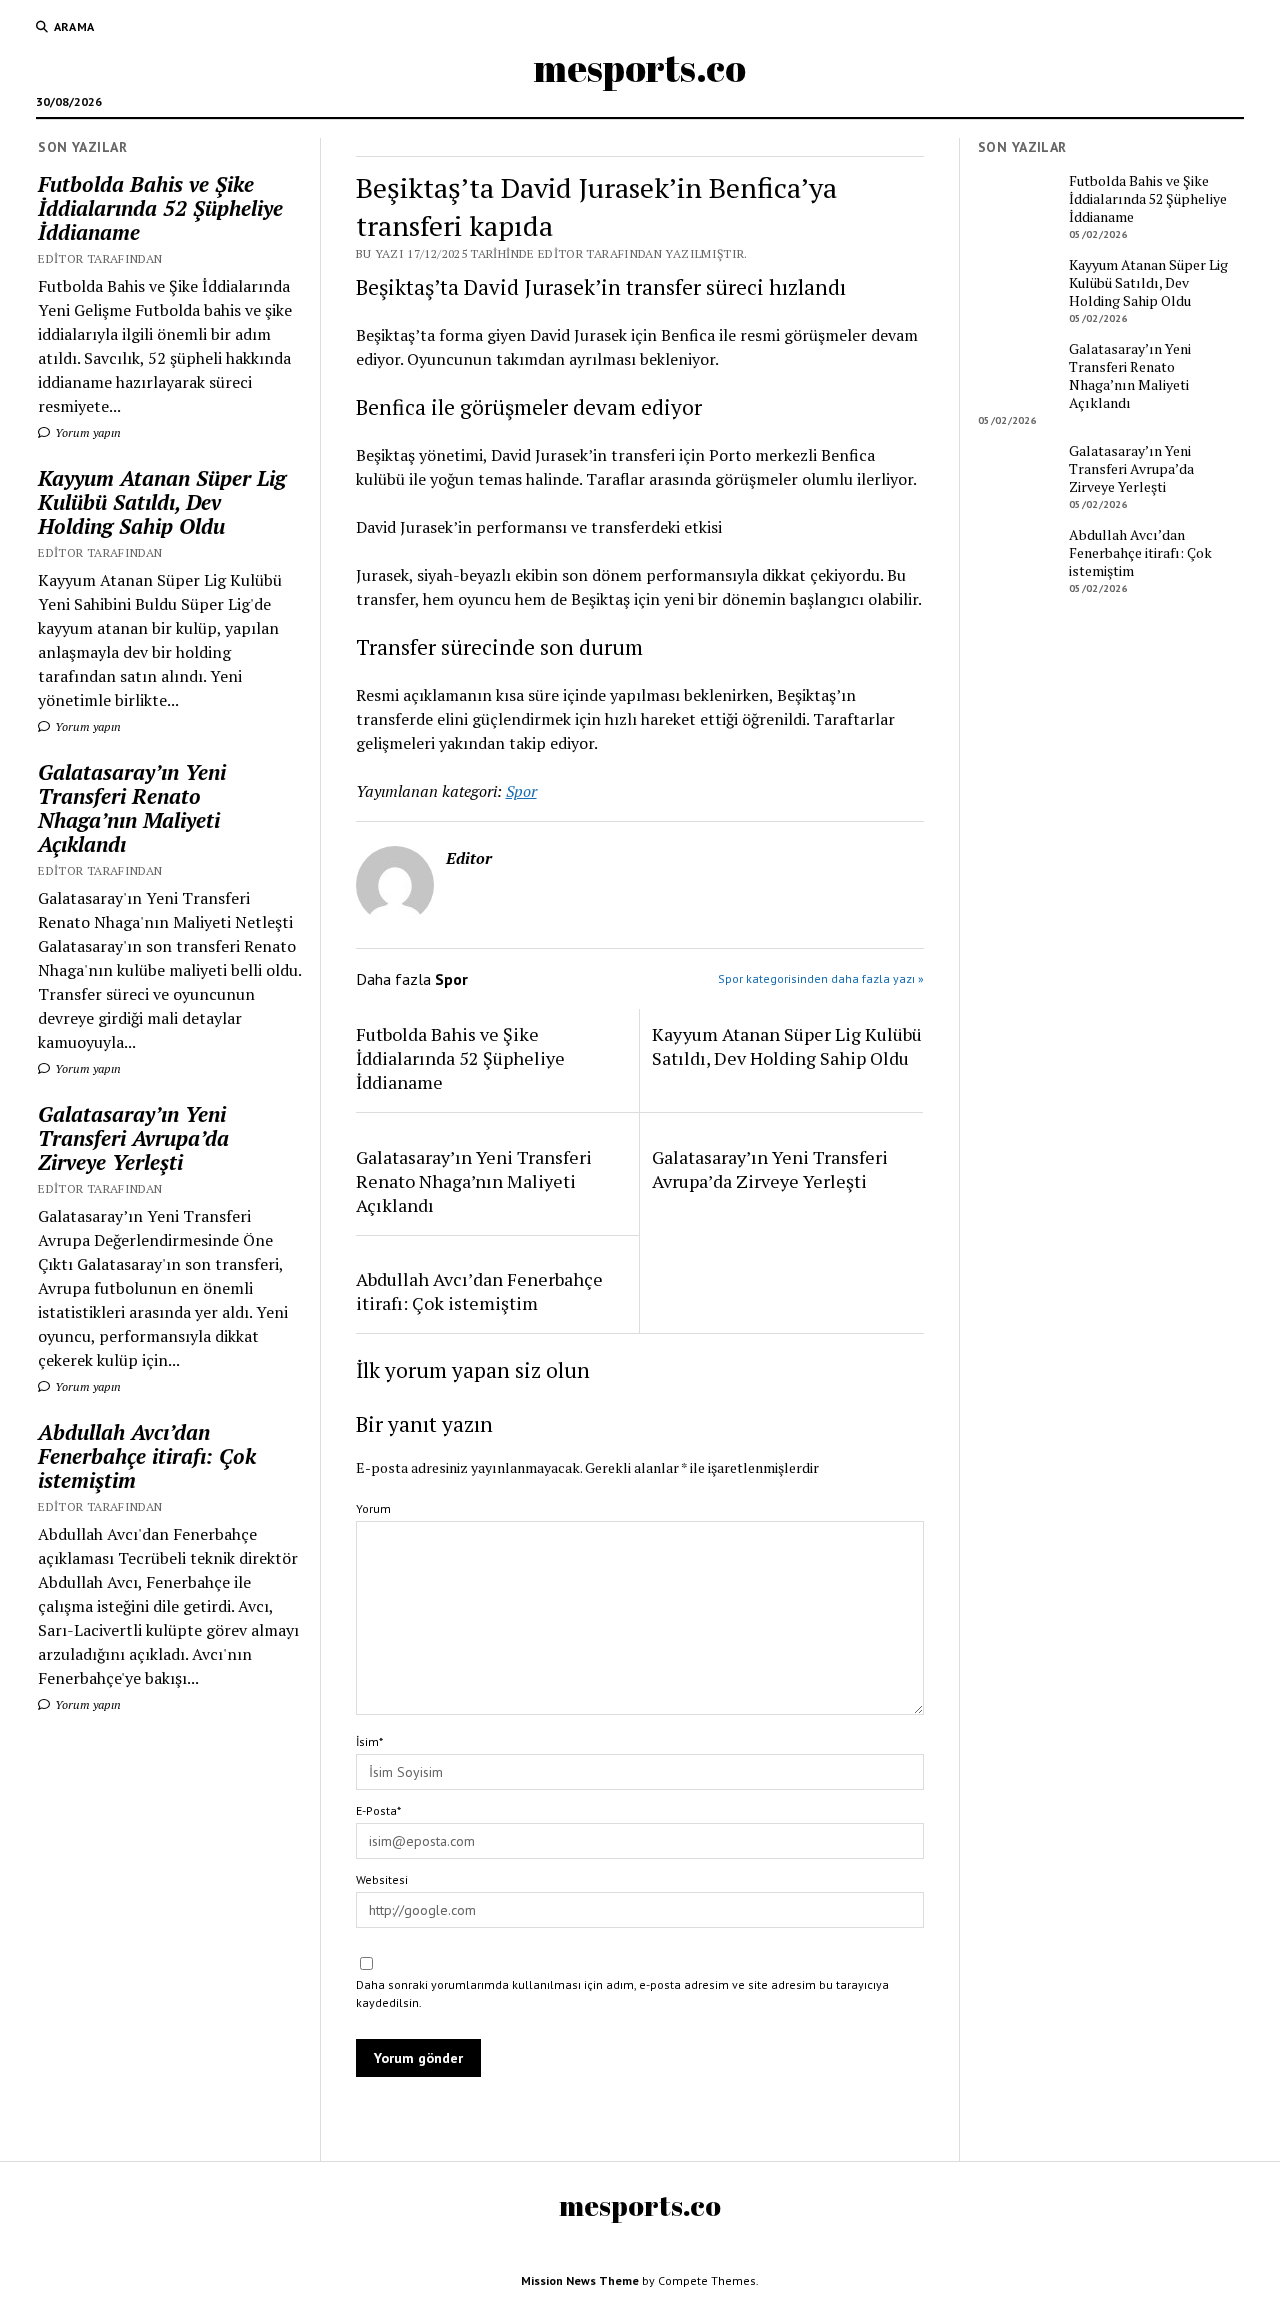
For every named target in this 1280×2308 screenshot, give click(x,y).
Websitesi (382, 1879)
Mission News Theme (580, 2280)
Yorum (373, 1508)
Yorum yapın (86, 432)
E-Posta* (378, 1810)
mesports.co (640, 67)
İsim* (369, 1741)
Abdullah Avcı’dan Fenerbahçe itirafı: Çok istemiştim (147, 1456)
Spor (521, 791)
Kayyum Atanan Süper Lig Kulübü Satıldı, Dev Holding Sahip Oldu (162, 502)
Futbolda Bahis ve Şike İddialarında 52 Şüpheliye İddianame (160, 208)
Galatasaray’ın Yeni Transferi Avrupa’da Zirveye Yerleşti (133, 1138)
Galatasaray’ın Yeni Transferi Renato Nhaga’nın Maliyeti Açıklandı (132, 808)
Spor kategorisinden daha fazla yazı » (821, 978)
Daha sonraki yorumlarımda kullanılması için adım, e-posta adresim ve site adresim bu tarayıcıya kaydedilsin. (622, 1993)
